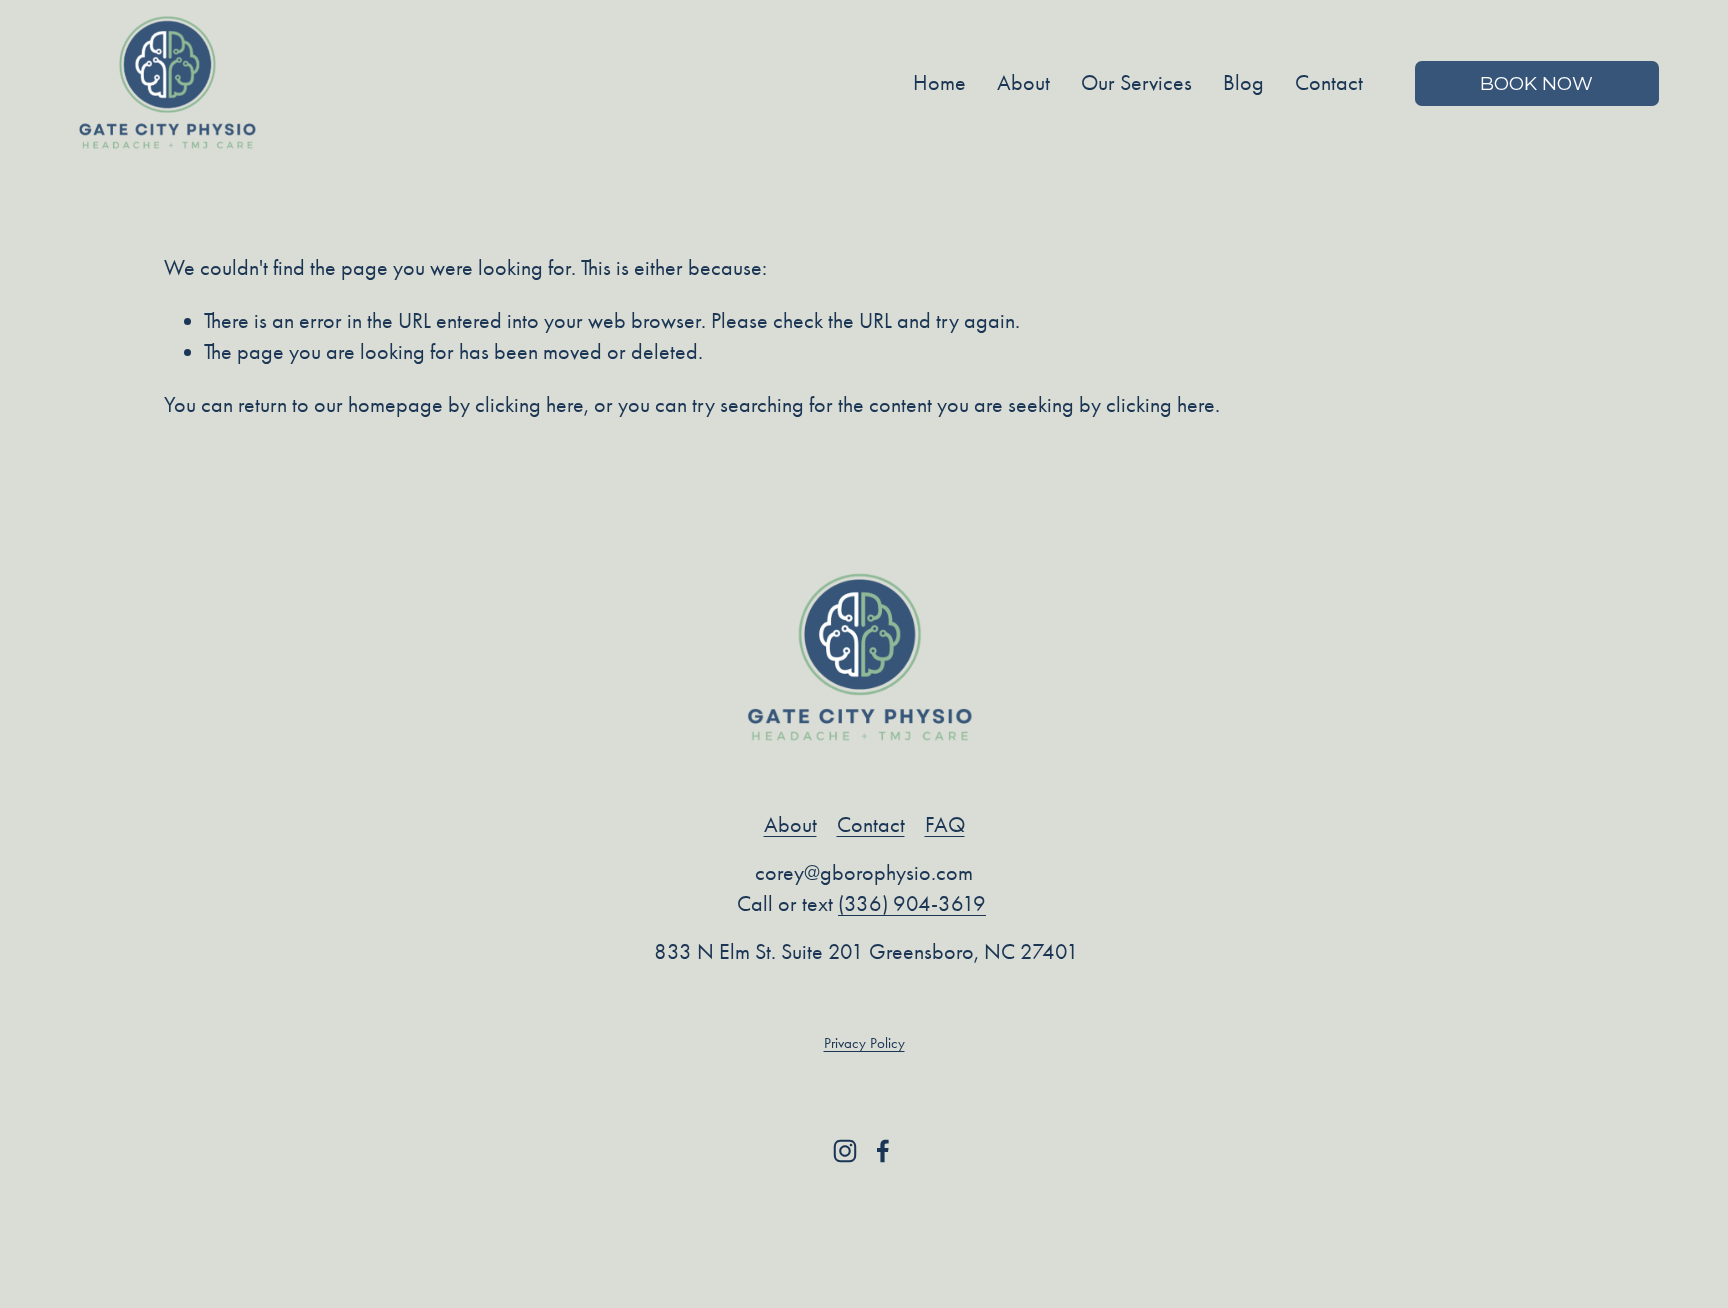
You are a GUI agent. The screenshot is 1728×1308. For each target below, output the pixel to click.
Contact (1329, 83)
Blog (1243, 83)
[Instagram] (845, 1151)
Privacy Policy (864, 1043)
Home (939, 83)
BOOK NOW (1536, 83)
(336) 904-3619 (912, 904)
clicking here (529, 405)
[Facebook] (883, 1151)
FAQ (945, 825)
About (1023, 83)
